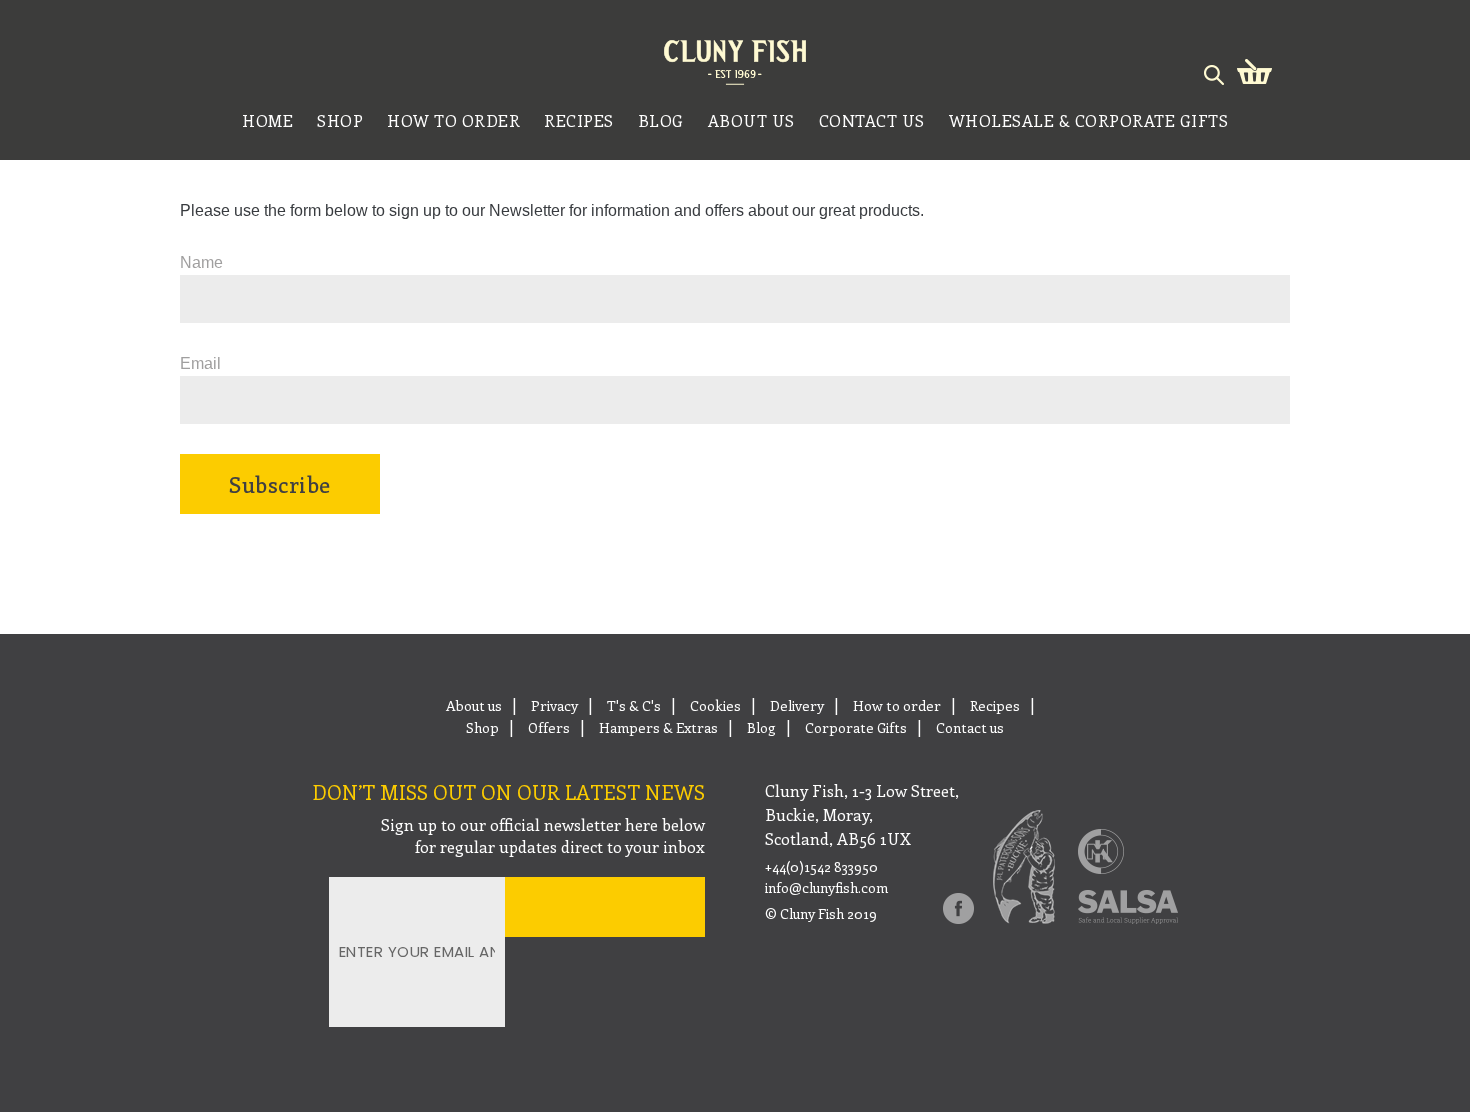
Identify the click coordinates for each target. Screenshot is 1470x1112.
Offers (549, 727)
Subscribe (280, 484)
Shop (482, 727)
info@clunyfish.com (826, 888)
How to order (897, 705)
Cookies (715, 705)
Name (201, 262)
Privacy (554, 705)
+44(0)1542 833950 (821, 867)
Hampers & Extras (658, 727)
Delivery (797, 705)
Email (200, 363)
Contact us (970, 727)
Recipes (995, 705)
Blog (761, 727)
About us (474, 705)
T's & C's (634, 705)
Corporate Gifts (856, 727)
